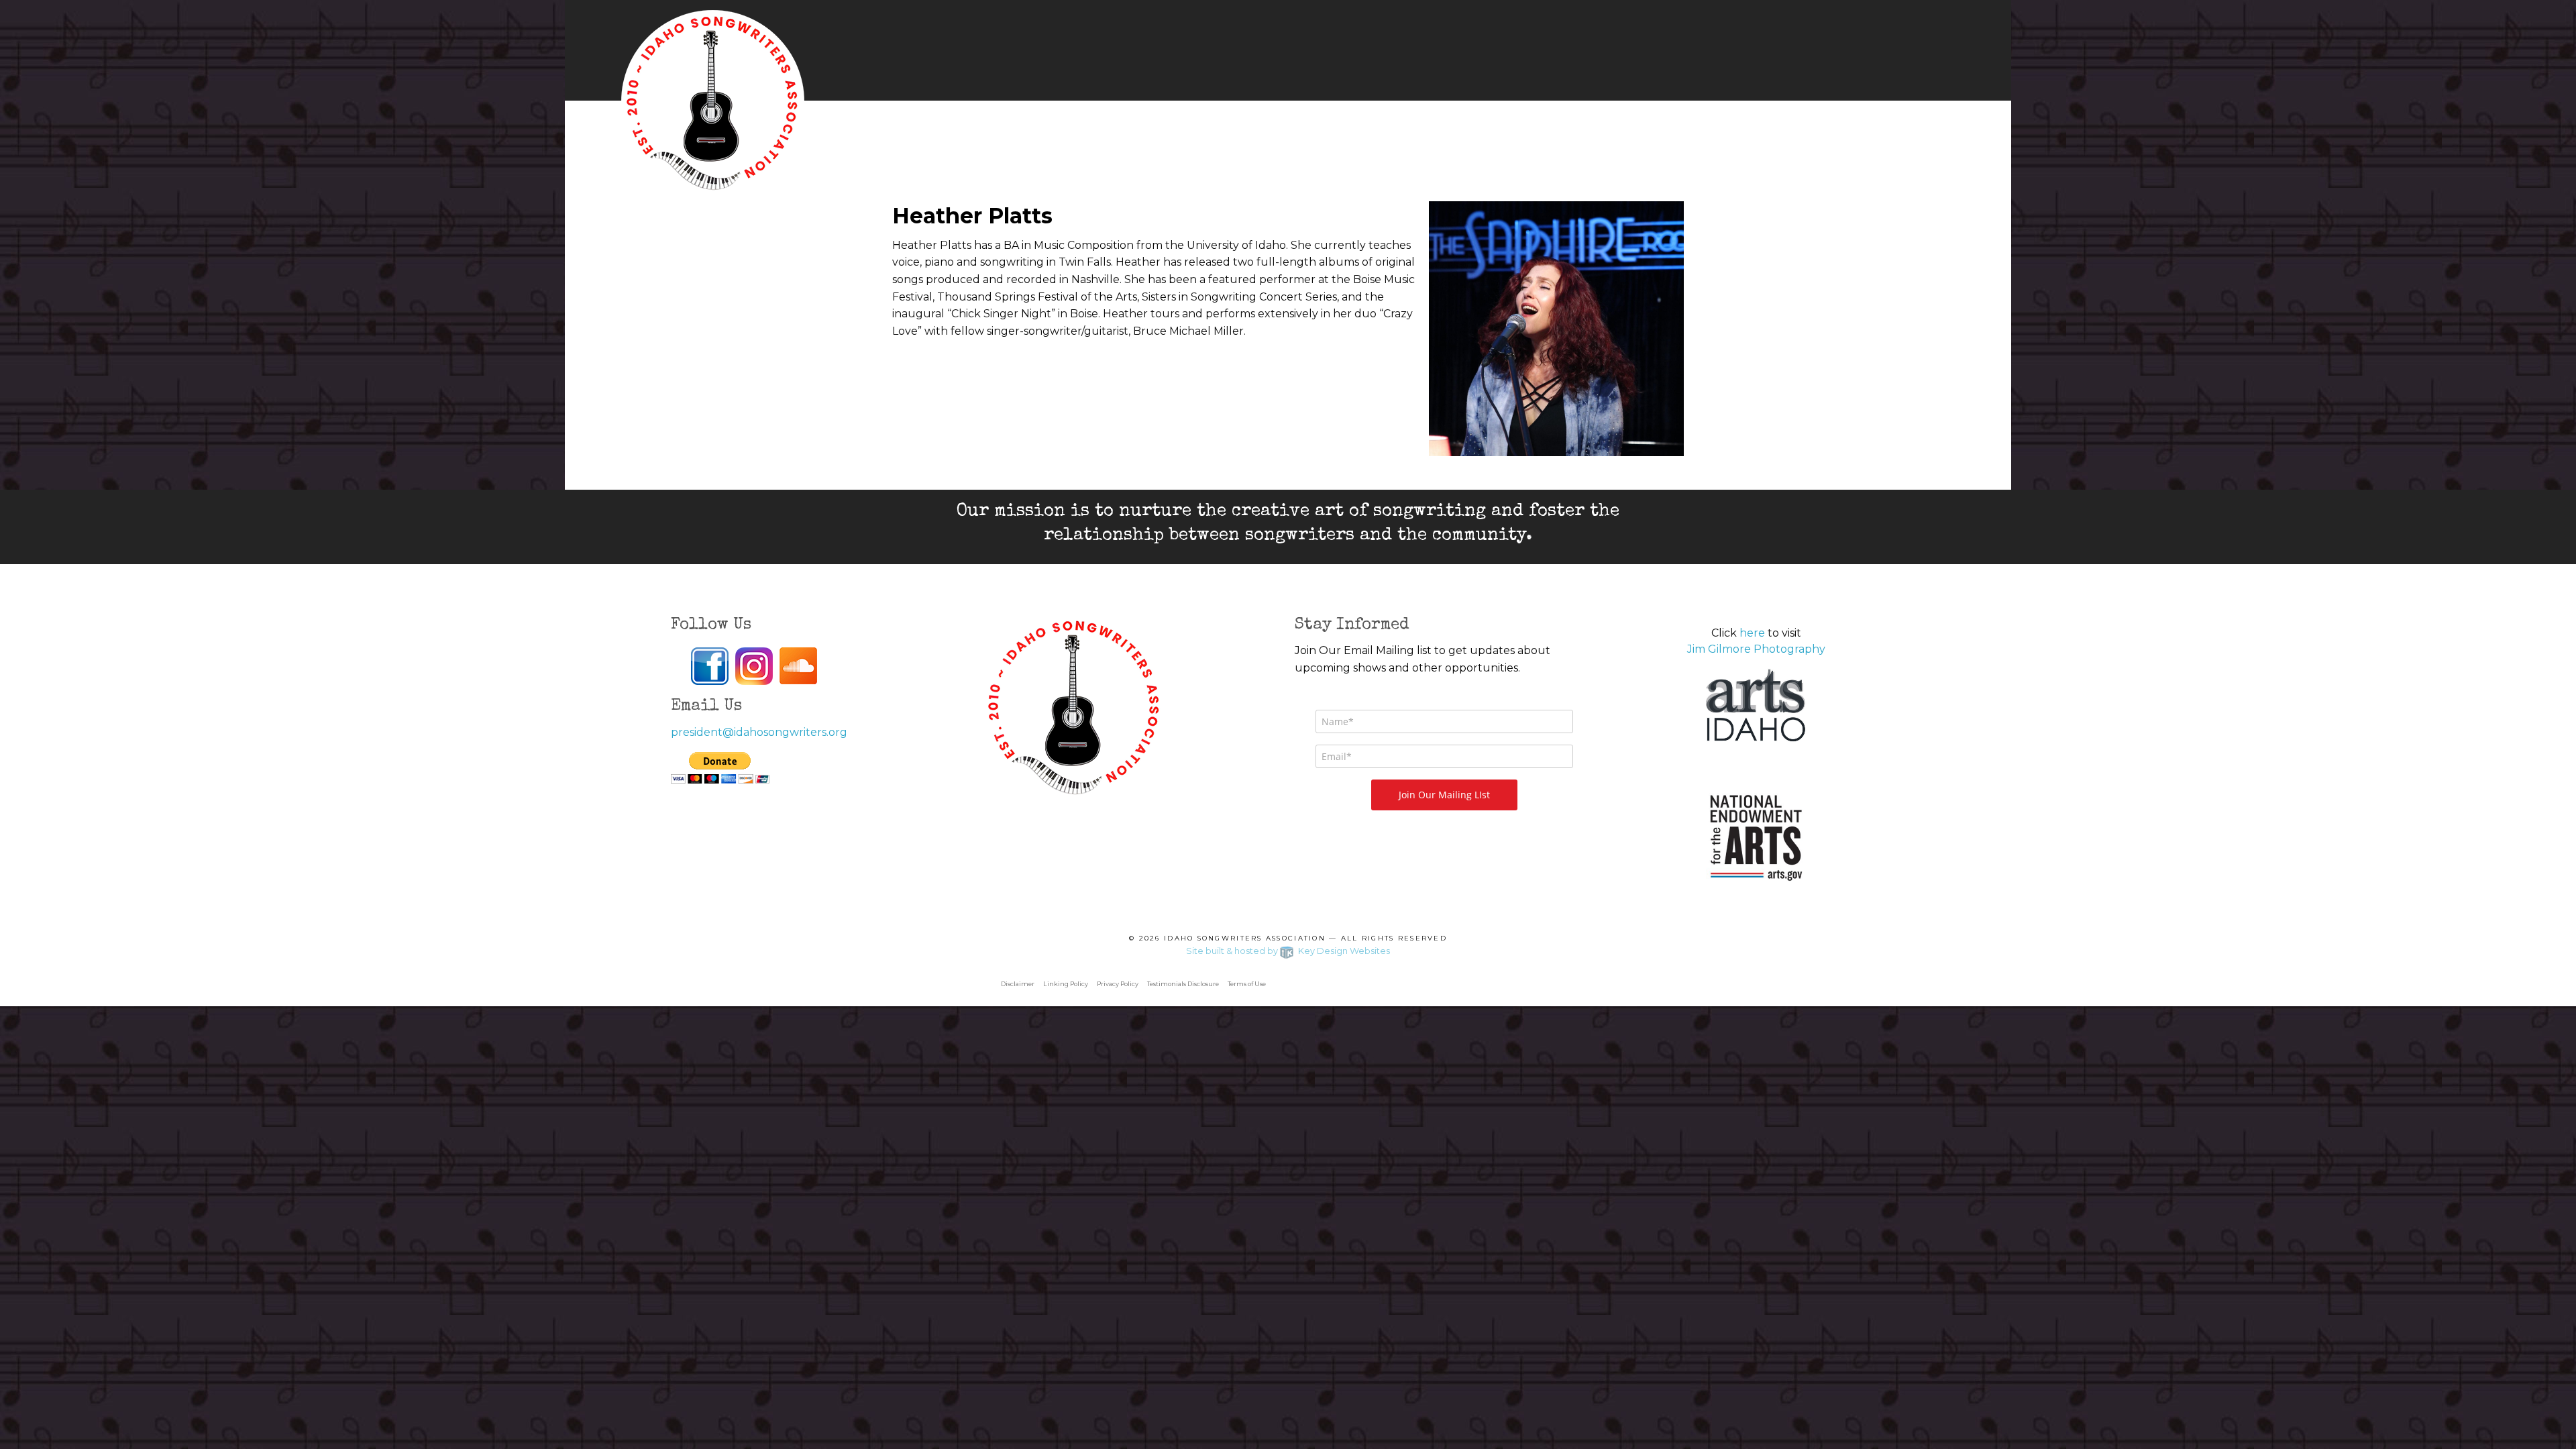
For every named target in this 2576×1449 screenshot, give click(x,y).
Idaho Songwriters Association (1245, 938)
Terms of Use (1247, 984)
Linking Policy (1066, 984)
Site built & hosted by (1288, 951)
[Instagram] (754, 666)
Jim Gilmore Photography (1756, 649)
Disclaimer (1018, 984)
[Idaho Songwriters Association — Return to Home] (713, 101)
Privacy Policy (1118, 984)
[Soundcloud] (798, 665)
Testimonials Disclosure (1183, 984)
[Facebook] (710, 666)
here (1752, 633)
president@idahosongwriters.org (759, 732)
